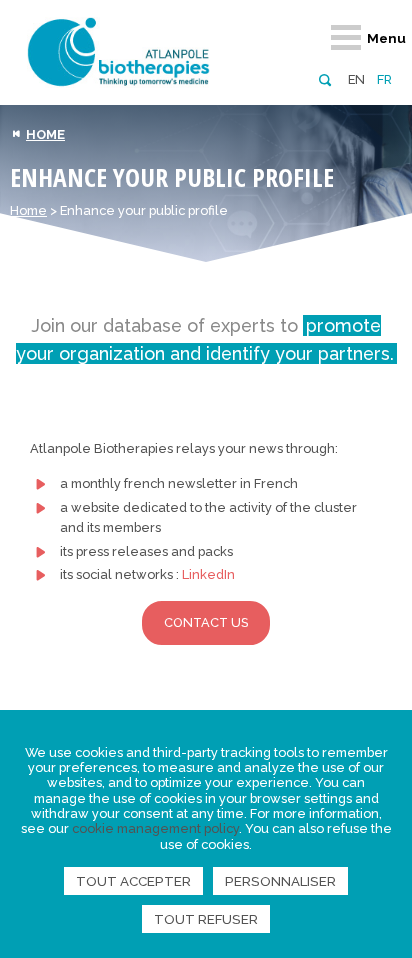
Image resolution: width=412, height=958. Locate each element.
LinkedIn (208, 574)
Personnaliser (280, 881)
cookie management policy (155, 828)
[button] (324, 78)
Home (28, 210)
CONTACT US (206, 622)
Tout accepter (133, 881)
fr (384, 79)
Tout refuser (206, 919)
